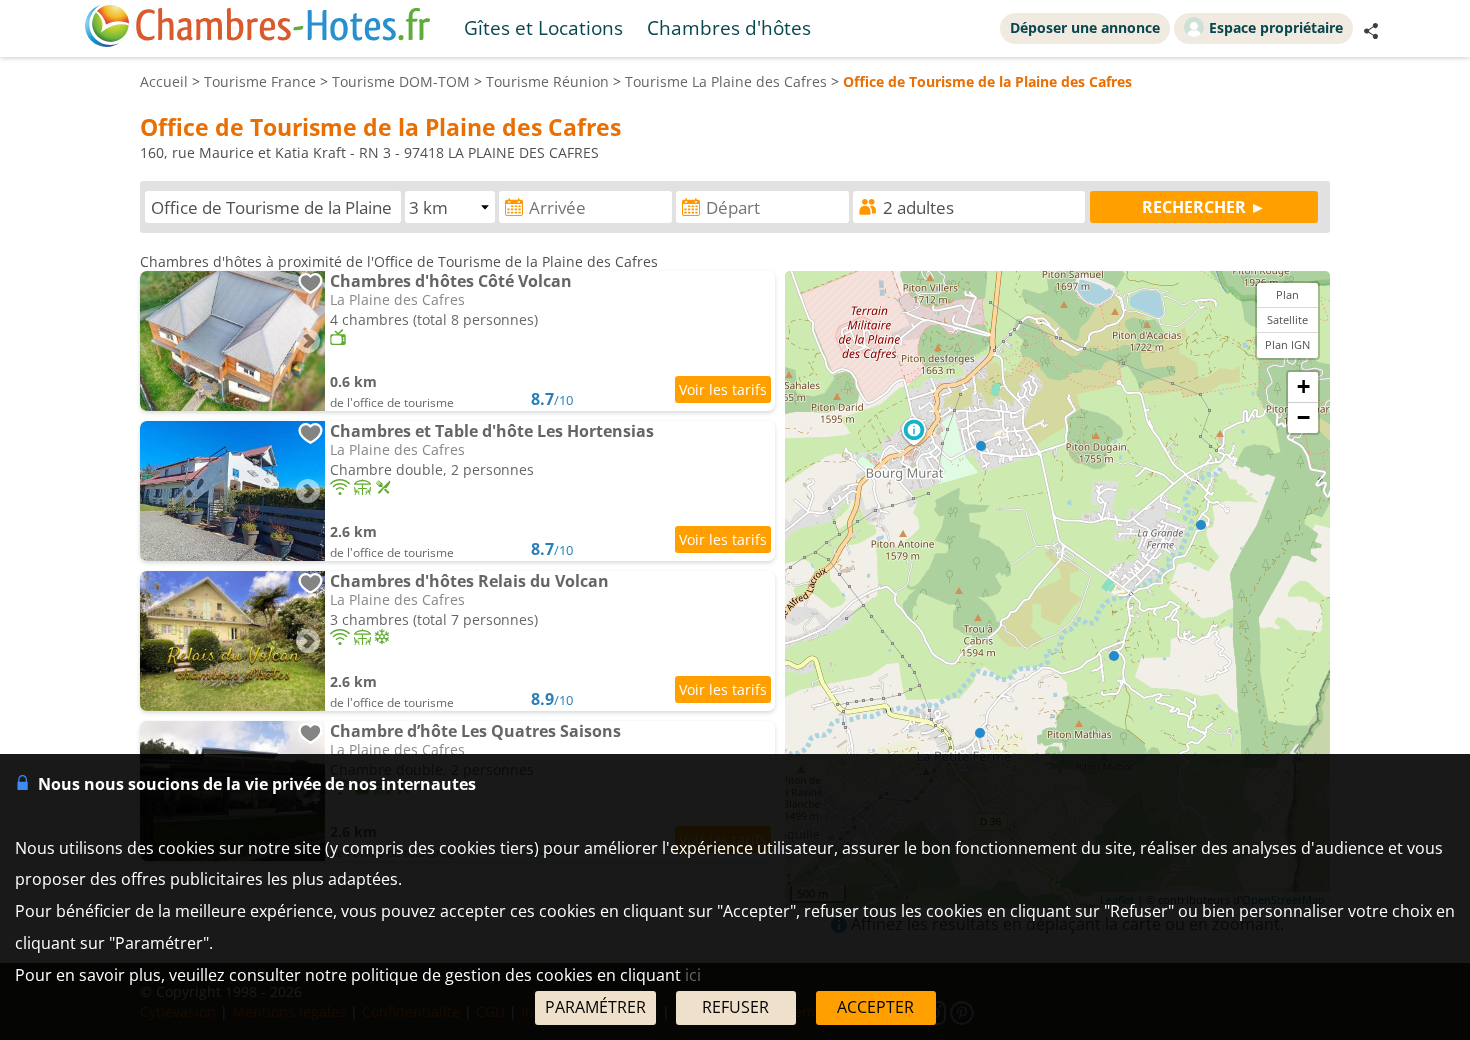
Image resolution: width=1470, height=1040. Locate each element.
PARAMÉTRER (595, 1007)
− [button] (1303, 417)
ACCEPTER (875, 1007)
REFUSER (735, 1007)
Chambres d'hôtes (729, 27)
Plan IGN (1287, 344)
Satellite (1287, 319)
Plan (1287, 294)
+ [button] (1303, 386)
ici (693, 975)
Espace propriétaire (1276, 27)
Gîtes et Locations (543, 27)
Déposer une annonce (1085, 27)
